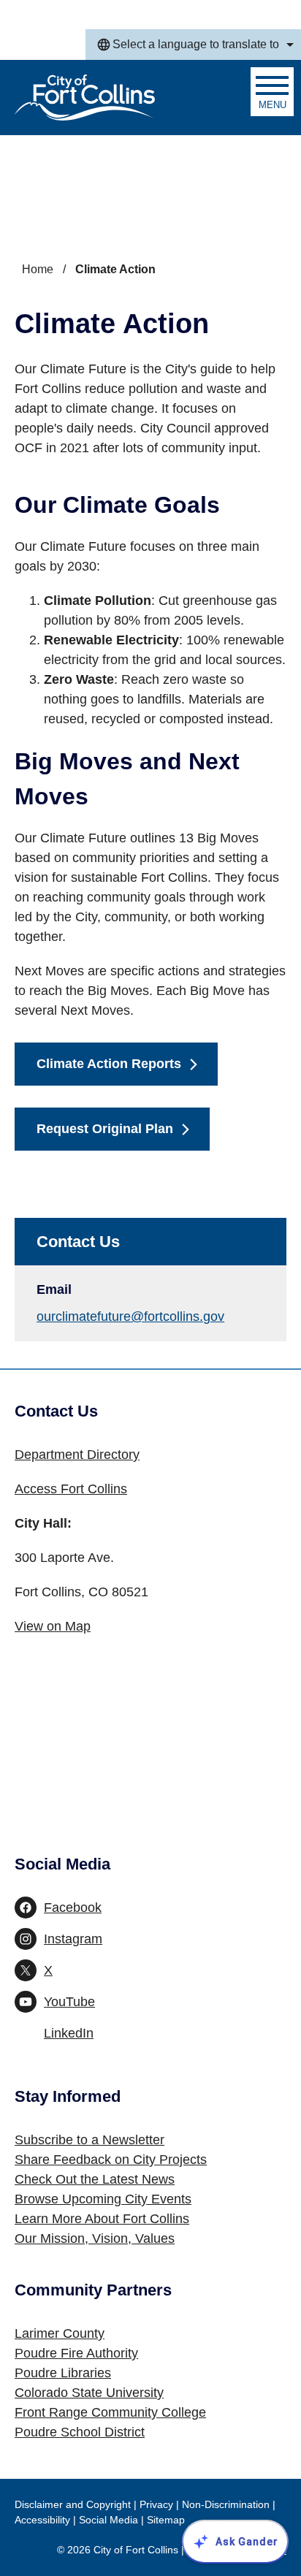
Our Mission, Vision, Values (95, 2238)
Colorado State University (89, 2393)
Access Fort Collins (71, 1489)
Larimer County (60, 2333)
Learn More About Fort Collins (102, 2219)
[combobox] (193, 45)
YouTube (69, 2002)
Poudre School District (80, 2432)
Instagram (73, 1939)
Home (38, 269)
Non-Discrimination (226, 2504)
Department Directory (77, 1455)
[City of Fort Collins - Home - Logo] (85, 98)
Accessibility (42, 2520)
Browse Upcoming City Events (103, 2199)
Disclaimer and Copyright (73, 2504)
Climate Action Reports (109, 1064)
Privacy (156, 2504)
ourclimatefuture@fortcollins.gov (130, 1316)
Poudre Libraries (63, 2373)
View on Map (53, 1626)
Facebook (73, 1908)
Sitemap (166, 2520)
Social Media (108, 2520)
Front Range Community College (110, 2412)
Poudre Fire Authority (76, 2353)
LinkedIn (69, 2033)
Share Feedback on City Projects (111, 2160)
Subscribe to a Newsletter (89, 2140)
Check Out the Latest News (95, 2179)
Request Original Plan (105, 1129)
